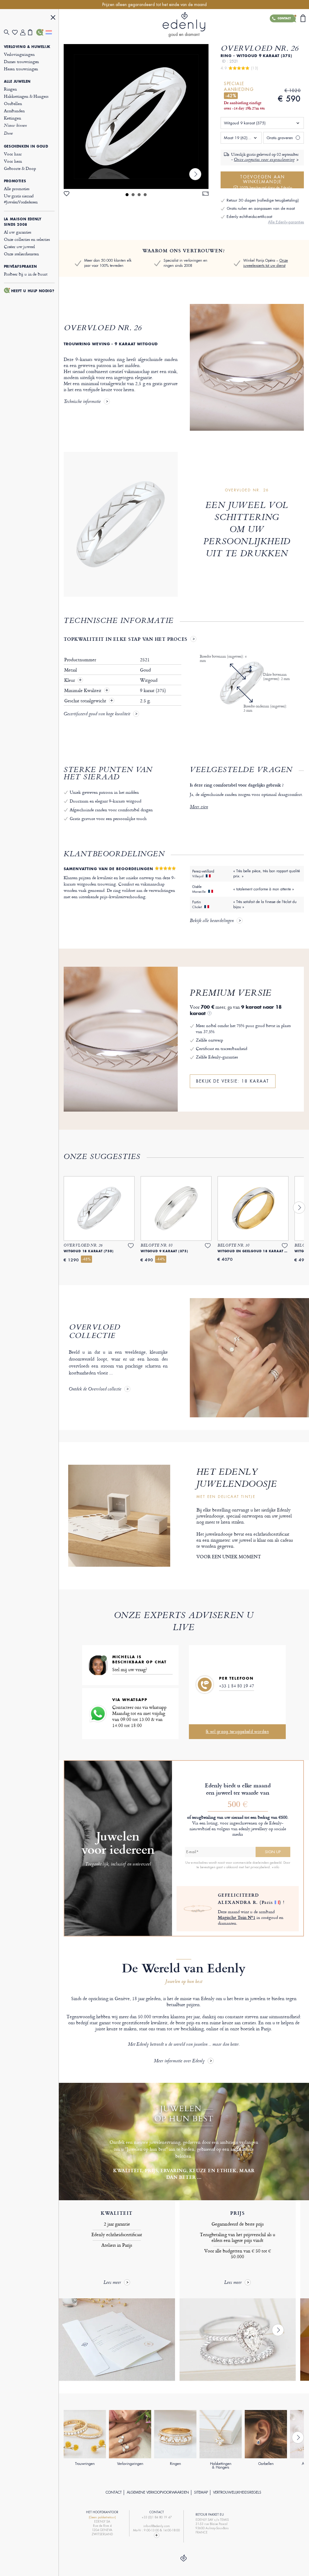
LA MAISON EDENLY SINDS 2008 (23, 222)
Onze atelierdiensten (21, 254)
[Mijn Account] (24, 32)
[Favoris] (16, 32)
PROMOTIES (15, 181)
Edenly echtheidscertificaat (249, 217)
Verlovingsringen (19, 54)
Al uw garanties (18, 232)
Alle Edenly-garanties (286, 222)
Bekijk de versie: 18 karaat (233, 1081)
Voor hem (13, 161)
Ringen (10, 89)
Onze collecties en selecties (27, 239)
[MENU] (53, 18)
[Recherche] (8, 32)
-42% (231, 96)
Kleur (70, 680)
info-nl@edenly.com (157, 2526)
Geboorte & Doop (20, 168)
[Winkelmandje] (32, 32)
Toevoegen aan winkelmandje (266, 181)
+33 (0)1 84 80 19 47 (157, 2517)
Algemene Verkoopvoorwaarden (158, 2492)
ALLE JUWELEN (17, 81)
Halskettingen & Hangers (26, 96)
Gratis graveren (280, 138)
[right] (195, 174)
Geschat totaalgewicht (86, 701)
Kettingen (13, 118)
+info (275, 1867)
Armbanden (14, 111)
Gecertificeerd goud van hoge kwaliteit (97, 714)
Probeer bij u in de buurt (26, 274)
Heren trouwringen (21, 69)
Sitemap (201, 2492)
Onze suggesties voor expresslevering (264, 160)
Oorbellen (13, 103)
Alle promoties (17, 188)
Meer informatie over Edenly (179, 2061)
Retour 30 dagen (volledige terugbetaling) (263, 200)
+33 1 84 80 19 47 (237, 1686)
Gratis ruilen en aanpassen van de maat (261, 208)
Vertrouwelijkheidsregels (237, 2492)
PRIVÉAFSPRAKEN (20, 267)
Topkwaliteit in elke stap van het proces (126, 639)
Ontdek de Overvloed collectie (95, 1390)
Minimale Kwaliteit (83, 691)
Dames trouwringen (21, 61)
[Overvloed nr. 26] (136, 117)
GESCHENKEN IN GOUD (26, 146)
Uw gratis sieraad (21, 199)
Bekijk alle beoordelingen (212, 921)
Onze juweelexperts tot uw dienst (266, 263)
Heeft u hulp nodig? (33, 291)
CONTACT (114, 2492)
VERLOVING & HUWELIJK (27, 47)
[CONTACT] (40, 32)
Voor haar (13, 154)
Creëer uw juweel (19, 246)
